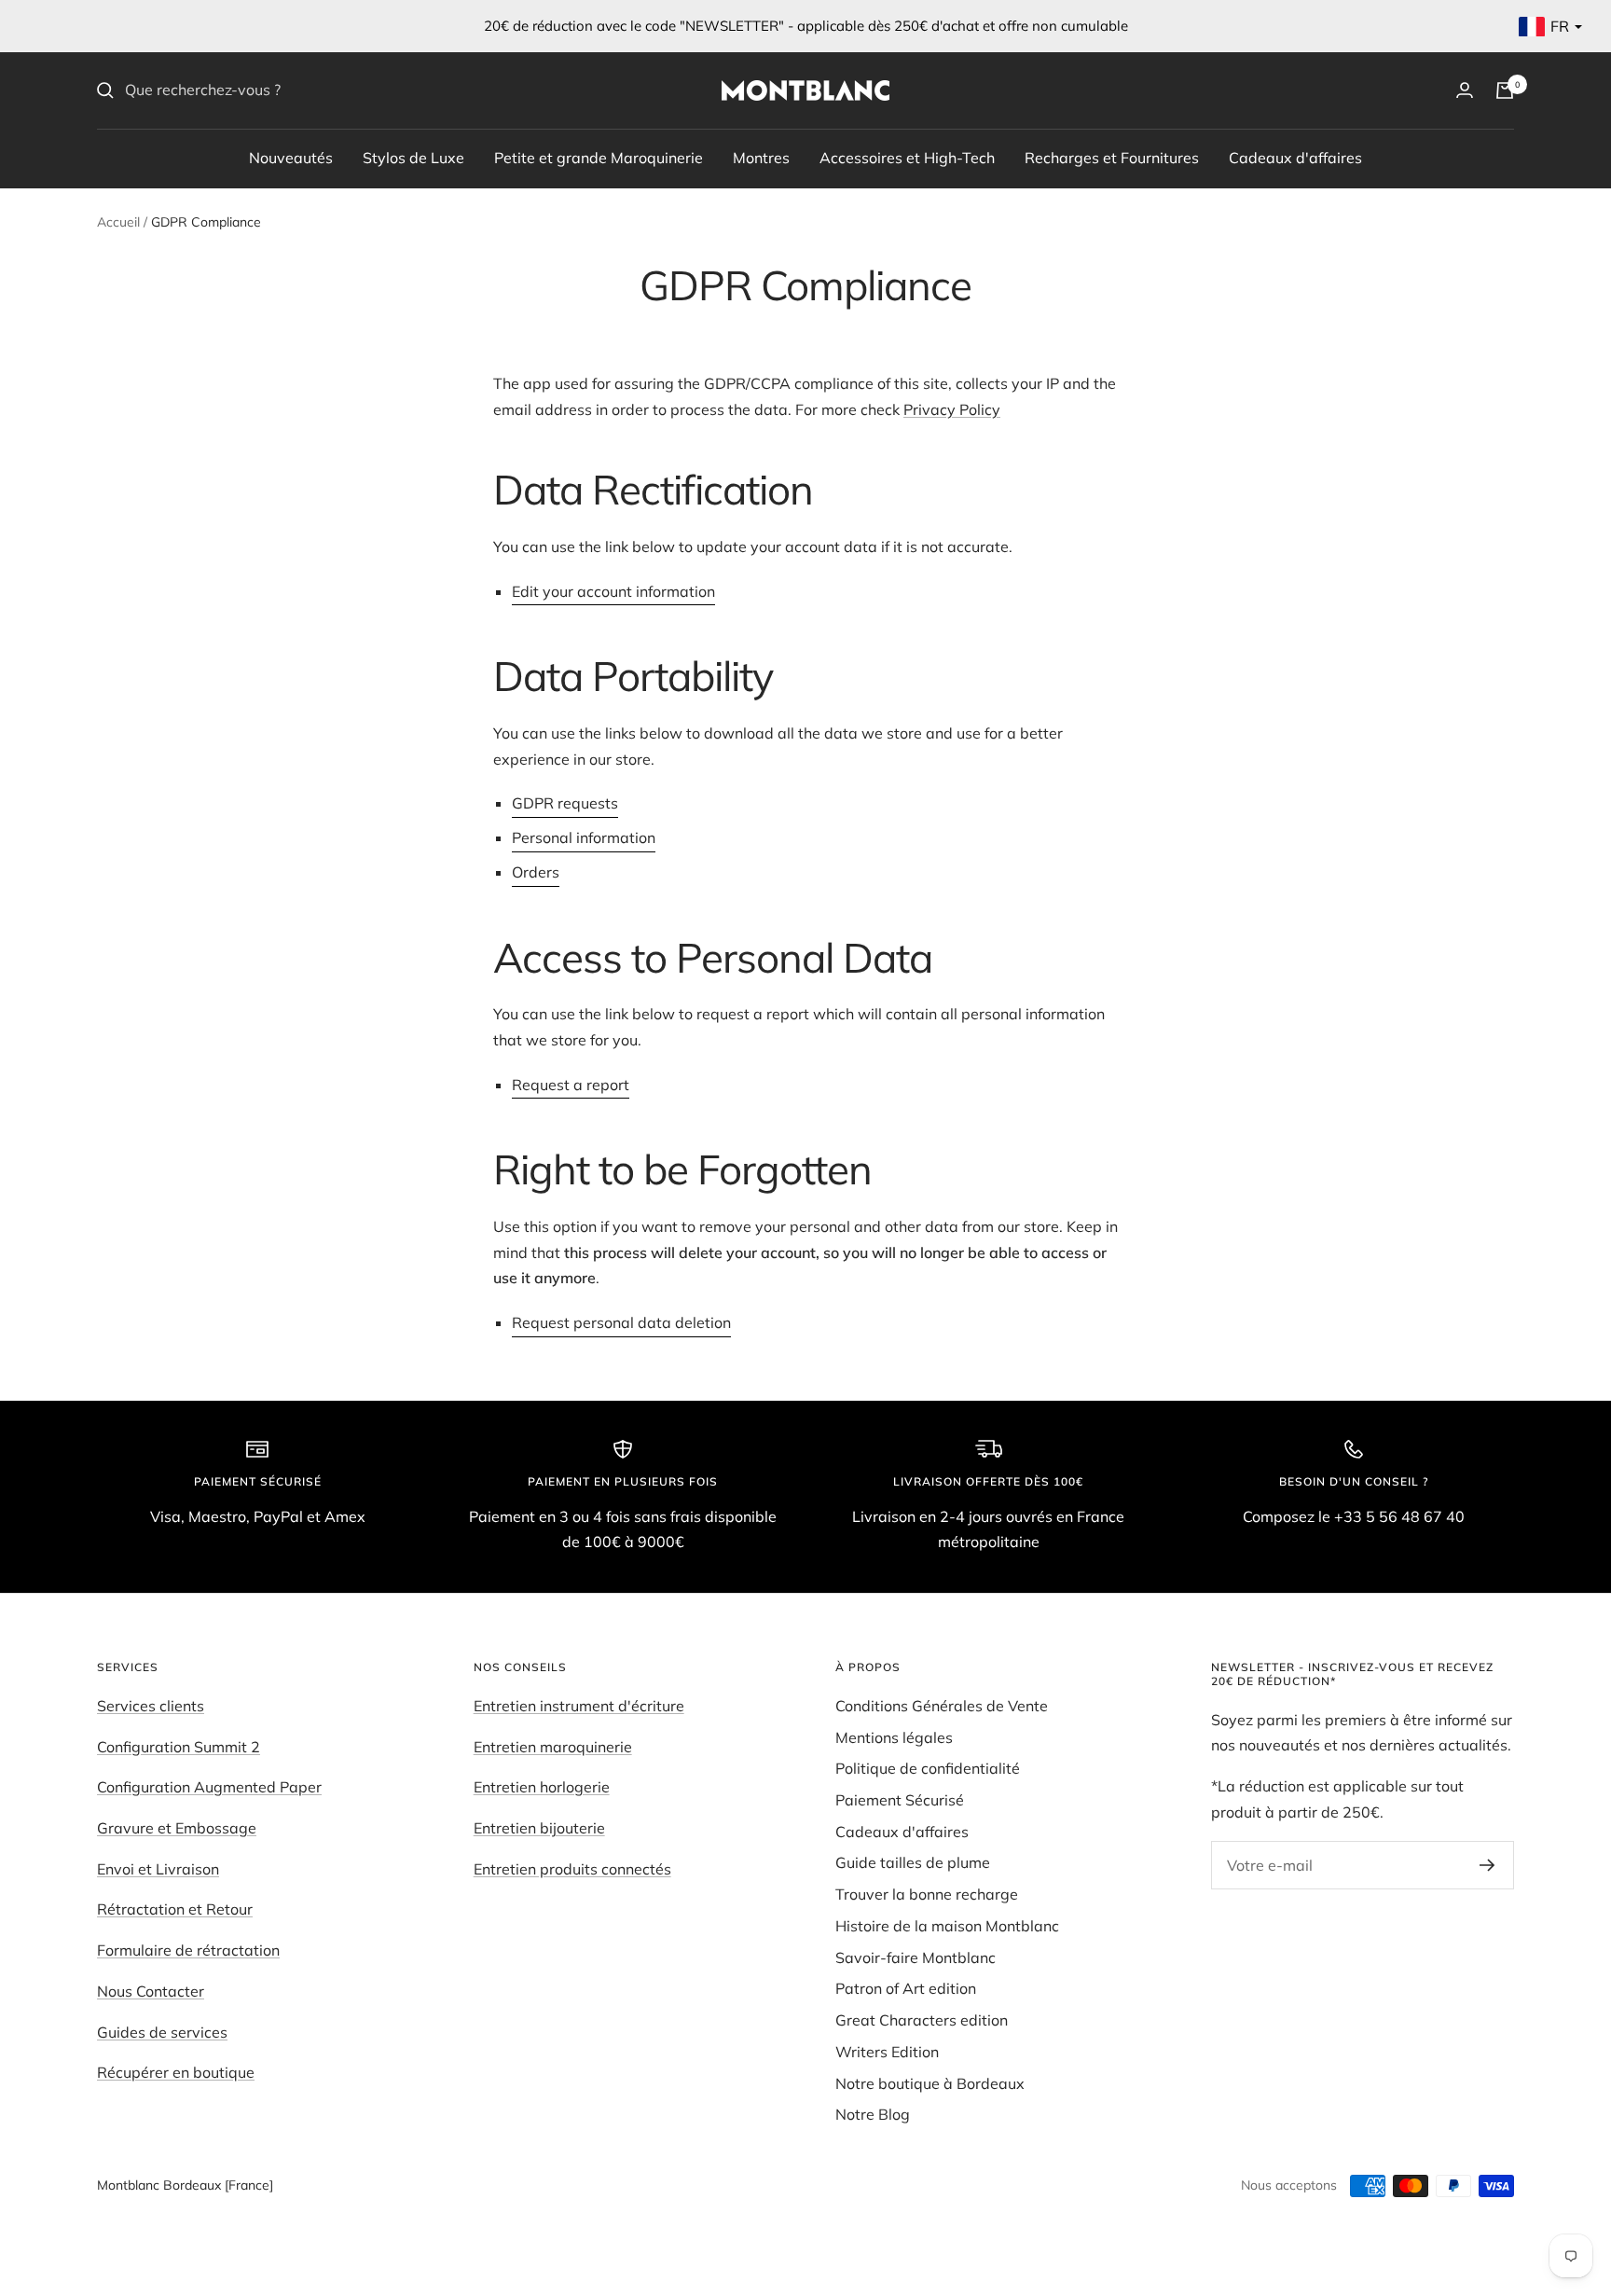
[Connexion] (1465, 90)
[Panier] (1505, 90)
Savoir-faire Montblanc (916, 1957)
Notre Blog (873, 2114)
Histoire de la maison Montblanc (947, 1926)
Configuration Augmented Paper (209, 1787)
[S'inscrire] (1487, 1865)
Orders (536, 872)
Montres (761, 157)
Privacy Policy (952, 409)
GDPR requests (565, 803)
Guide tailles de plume (913, 1862)
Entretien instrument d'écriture (579, 1706)
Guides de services (162, 2032)
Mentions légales (894, 1737)
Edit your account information (613, 591)
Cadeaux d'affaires (1295, 157)
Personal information (584, 837)
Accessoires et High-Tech (907, 157)
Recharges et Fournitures (1112, 157)
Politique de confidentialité (928, 1768)
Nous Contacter (151, 1991)
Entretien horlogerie (542, 1787)
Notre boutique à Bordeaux (930, 2083)
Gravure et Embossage (177, 1828)
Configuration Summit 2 (179, 1747)
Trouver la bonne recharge (927, 1894)
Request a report (571, 1085)
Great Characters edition (922, 2020)
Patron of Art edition (906, 1988)
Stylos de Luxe (413, 157)
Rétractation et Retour (175, 1909)
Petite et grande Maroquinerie (599, 157)
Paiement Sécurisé (900, 1800)
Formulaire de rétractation (188, 1950)
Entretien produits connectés (572, 1869)
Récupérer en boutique (176, 2072)
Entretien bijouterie (539, 1828)
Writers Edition (887, 2052)
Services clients (151, 1706)
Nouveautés (291, 157)
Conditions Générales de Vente (942, 1706)
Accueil (118, 222)
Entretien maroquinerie (553, 1747)
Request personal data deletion (621, 1322)
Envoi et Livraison (158, 1869)
